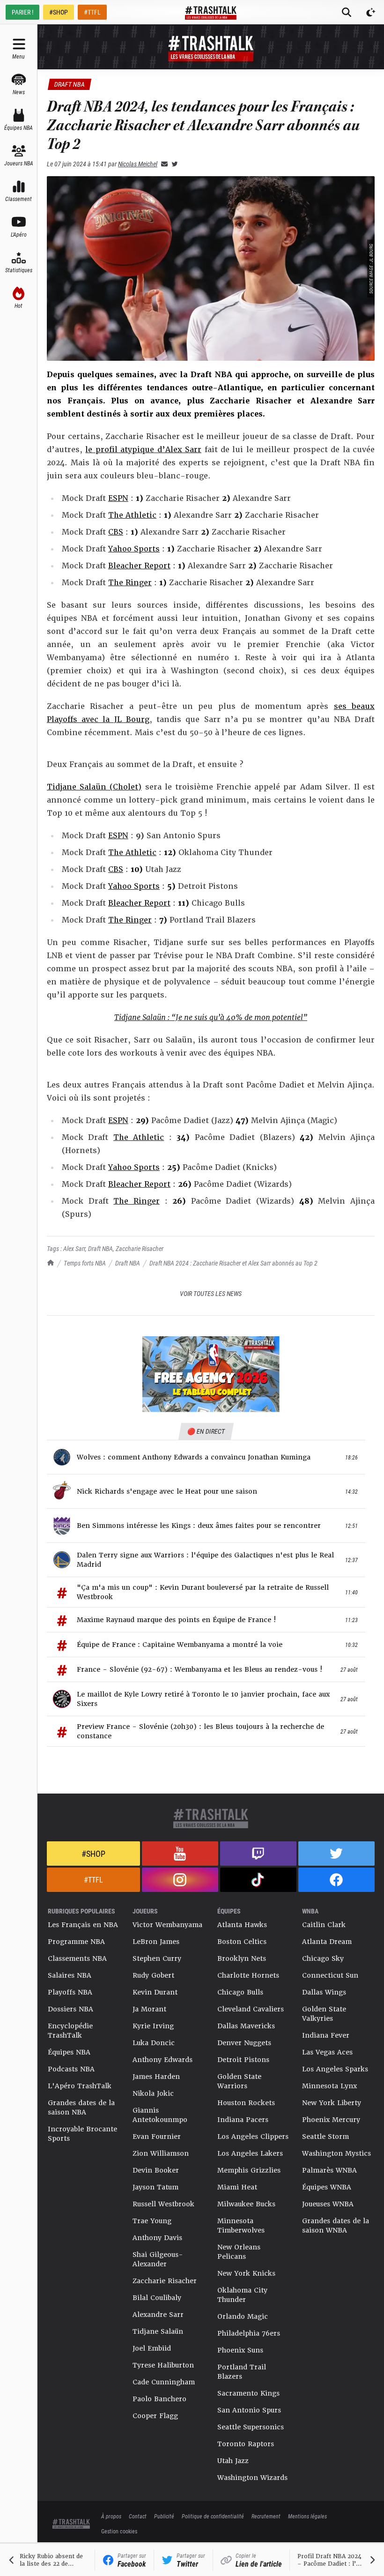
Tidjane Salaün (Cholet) (94, 787)
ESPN (118, 498)
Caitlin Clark (324, 1925)
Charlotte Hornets (248, 1975)
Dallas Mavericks (246, 2026)
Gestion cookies (119, 2531)
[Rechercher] (347, 12)
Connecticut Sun (330, 1975)
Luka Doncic (154, 2043)
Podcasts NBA (71, 2069)
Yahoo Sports (134, 549)
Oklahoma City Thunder (242, 2295)
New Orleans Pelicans (239, 2252)
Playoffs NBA (70, 1992)
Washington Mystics (336, 2153)
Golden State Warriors (239, 2081)
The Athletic (132, 515)
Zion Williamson (161, 2153)
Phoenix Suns (240, 2350)
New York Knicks (246, 2273)
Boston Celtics (242, 1942)
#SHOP (59, 12)
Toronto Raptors (246, 2444)
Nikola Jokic (153, 2093)
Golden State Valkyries (324, 2014)
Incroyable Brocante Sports (82, 2134)
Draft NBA (128, 1263)
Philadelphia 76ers (249, 2333)
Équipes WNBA (327, 2187)
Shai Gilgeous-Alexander (158, 2259)
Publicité (164, 2516)
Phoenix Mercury (331, 2120)
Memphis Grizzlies (249, 2170)
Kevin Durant (155, 1992)
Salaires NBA (70, 1975)
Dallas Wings (324, 1992)
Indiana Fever (326, 2035)
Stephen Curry (157, 1958)
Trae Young (152, 2221)
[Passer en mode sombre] (371, 12)
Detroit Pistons (243, 2060)
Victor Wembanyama (167, 1925)
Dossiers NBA (70, 2009)
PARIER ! (22, 12)
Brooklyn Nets (242, 1958)
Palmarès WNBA (329, 2170)
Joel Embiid (152, 2348)
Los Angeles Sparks (335, 2069)
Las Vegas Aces (327, 2052)
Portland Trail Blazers (242, 2372)
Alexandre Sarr (158, 2315)
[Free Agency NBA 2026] (211, 1374)
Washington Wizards (252, 2478)
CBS (116, 532)
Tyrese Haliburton (163, 2365)
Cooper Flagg (155, 2416)
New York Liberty (332, 2103)
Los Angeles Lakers (250, 2153)
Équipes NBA (69, 2052)
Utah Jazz (233, 2461)
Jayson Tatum (155, 2187)
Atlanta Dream (327, 1942)
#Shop (93, 1854)
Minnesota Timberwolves (241, 2226)
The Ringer (130, 583)
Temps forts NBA (85, 1263)
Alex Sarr (74, 1248)
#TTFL (92, 12)
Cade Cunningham (164, 2382)
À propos (111, 2516)
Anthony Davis (157, 2238)
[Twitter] (173, 164)
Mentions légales (307, 2516)
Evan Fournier (157, 2137)
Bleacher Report (139, 566)
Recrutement (266, 2516)
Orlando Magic (243, 2316)
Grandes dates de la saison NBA (81, 2107)
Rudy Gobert (153, 1975)
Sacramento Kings (248, 2393)
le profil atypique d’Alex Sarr (143, 450)
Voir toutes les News (211, 1293)
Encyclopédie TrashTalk (70, 2031)
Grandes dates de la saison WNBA (336, 2226)
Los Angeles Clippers (253, 2137)
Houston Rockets (246, 2103)
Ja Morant (149, 2009)
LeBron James (156, 1942)
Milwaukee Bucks (246, 2204)
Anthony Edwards (162, 2060)
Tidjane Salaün (158, 2331)
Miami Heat (237, 2187)
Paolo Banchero (159, 2399)
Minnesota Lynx (329, 2086)
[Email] (162, 164)
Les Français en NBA (83, 1925)
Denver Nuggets (244, 2043)
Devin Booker (156, 2170)
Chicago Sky (323, 1958)
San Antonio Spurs (249, 2410)
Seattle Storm (325, 2137)
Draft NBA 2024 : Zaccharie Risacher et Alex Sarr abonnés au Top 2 (233, 1263)
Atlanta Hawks (242, 1925)
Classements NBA (77, 1958)
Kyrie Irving (153, 2026)
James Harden (156, 2077)
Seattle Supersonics (251, 2427)
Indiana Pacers (243, 2120)
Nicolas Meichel (138, 164)
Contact (138, 2516)
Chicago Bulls (240, 1992)
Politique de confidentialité (213, 2516)
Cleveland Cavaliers (251, 2009)
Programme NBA (76, 1942)
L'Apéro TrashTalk (80, 2086)
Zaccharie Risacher (140, 1248)
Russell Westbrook (163, 2204)
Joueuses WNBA (328, 2204)
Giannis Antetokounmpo (160, 2115)
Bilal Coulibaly (157, 2298)
